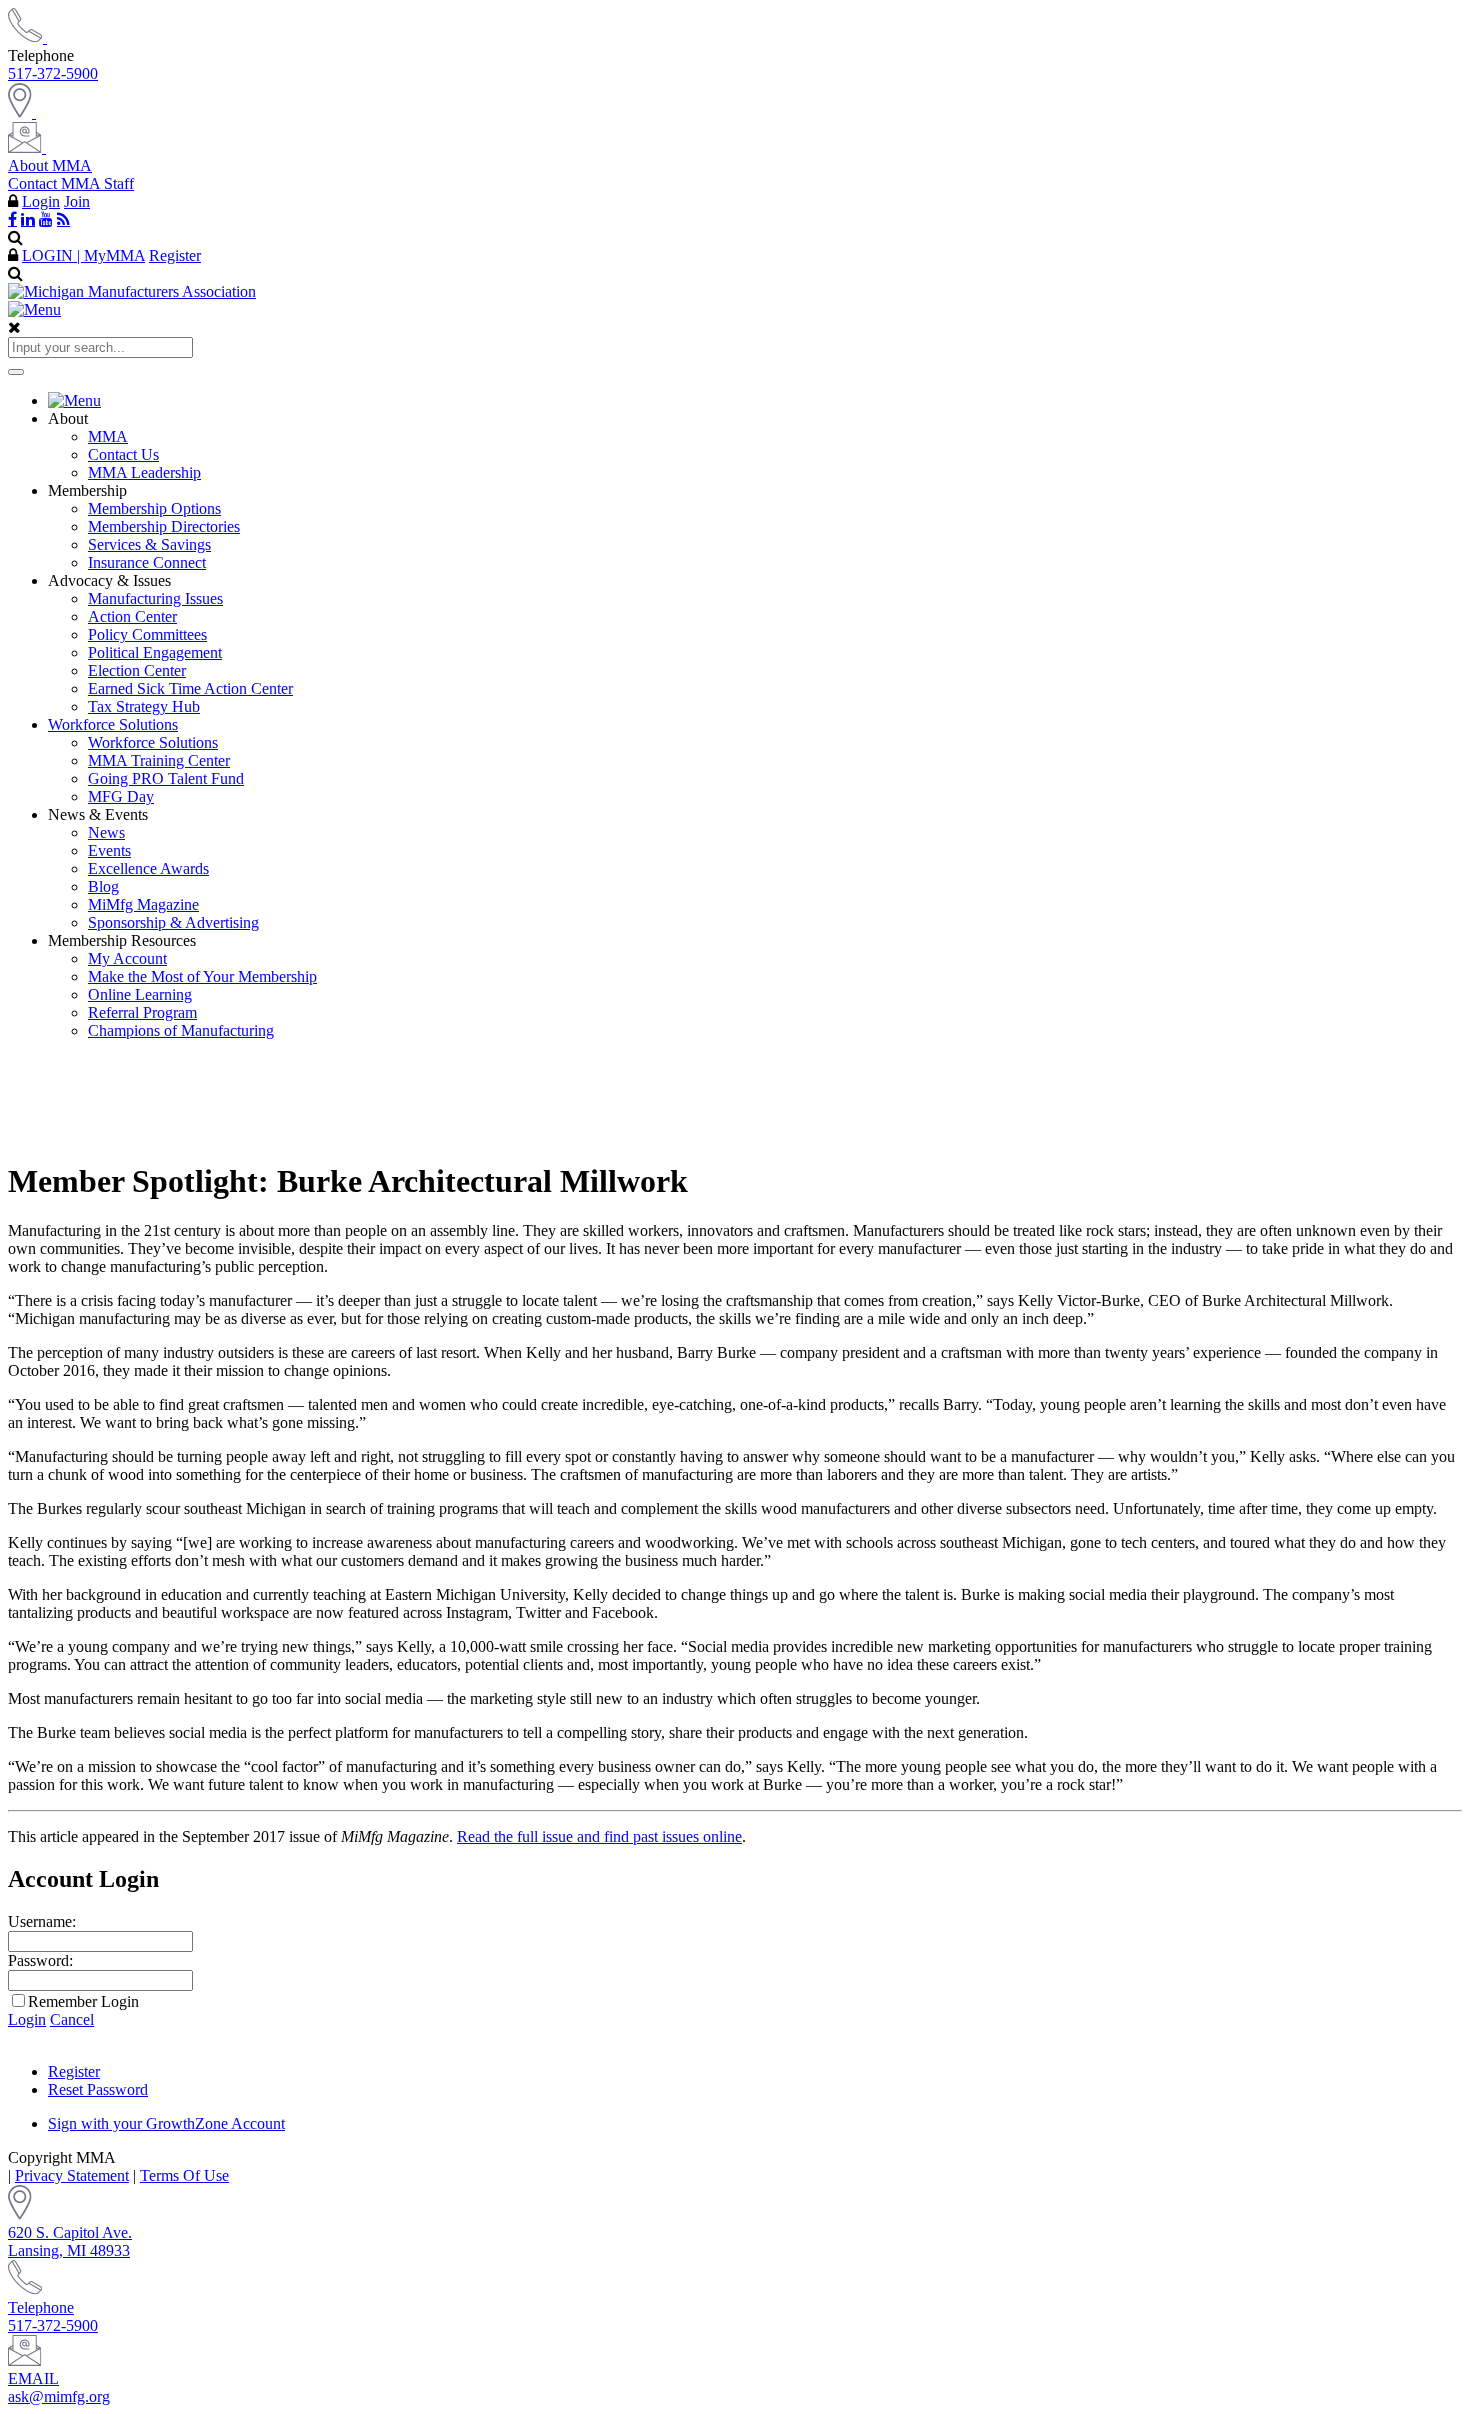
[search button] (16, 372)
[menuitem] (755, 401)
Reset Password (98, 2089)
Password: (40, 1960)
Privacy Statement (72, 2175)
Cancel (72, 2019)
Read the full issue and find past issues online (599, 1836)
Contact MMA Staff (71, 183)
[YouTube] (46, 219)
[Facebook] (12, 219)
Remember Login (83, 2001)
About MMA (50, 165)
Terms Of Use (184, 2175)
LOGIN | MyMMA (83, 255)
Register (175, 255)
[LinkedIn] (28, 219)
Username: (42, 1921)
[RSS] (63, 219)
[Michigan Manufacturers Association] (132, 291)
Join (77, 201)
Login (41, 201)
